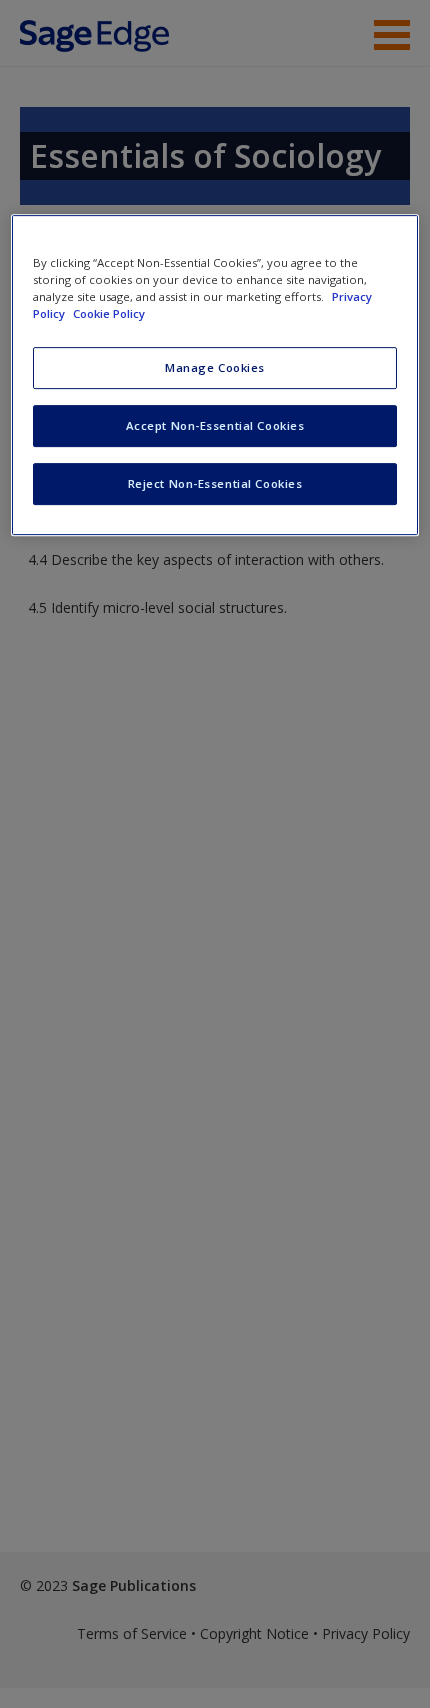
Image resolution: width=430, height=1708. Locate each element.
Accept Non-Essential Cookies (215, 425)
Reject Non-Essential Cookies (215, 483)
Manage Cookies (215, 368)
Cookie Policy (109, 314)
